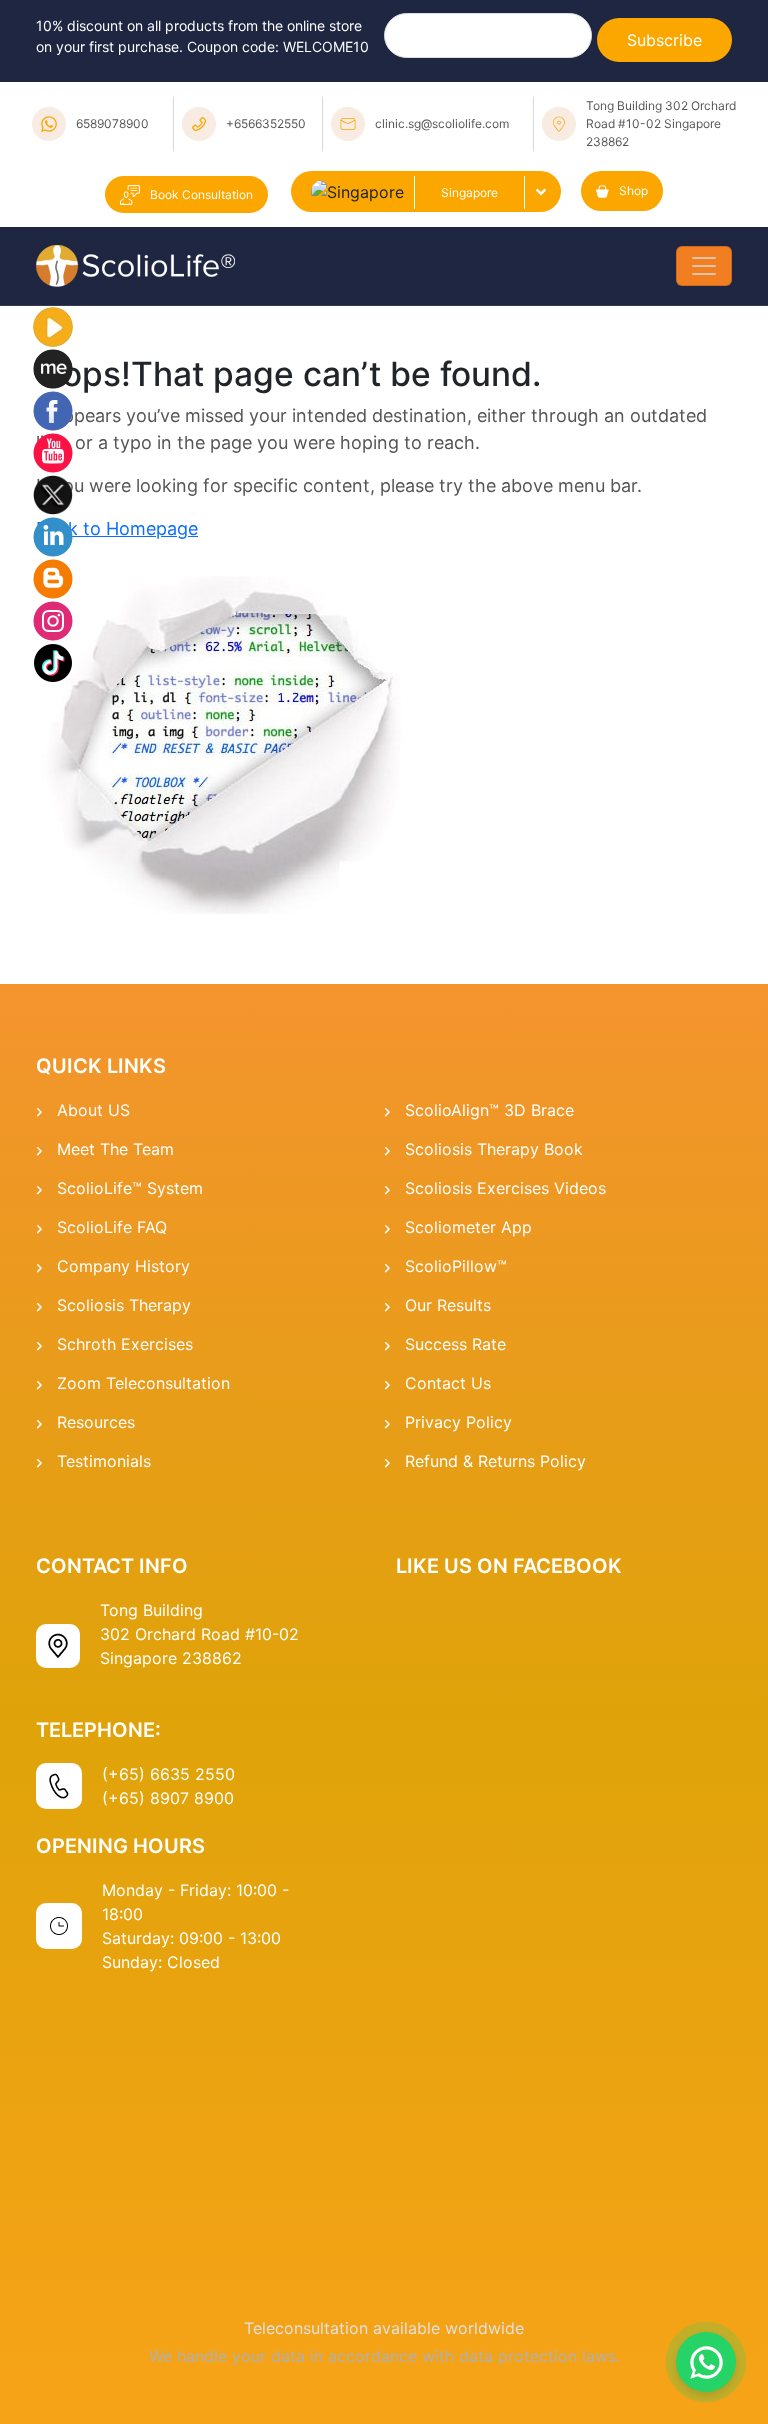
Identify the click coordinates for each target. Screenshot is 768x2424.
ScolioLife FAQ (112, 1227)
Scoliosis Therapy (124, 1305)
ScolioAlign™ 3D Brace (489, 1110)
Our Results (448, 1305)
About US (93, 1110)
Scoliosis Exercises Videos (505, 1188)
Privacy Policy (458, 1422)
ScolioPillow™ (456, 1266)
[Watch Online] (53, 326)
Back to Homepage (117, 528)
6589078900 (112, 123)
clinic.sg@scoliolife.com (442, 123)
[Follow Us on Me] (53, 368)
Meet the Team (115, 1149)
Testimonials (104, 1461)
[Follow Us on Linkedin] (53, 536)
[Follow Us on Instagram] (53, 620)
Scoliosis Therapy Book (494, 1149)
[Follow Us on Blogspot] (53, 578)
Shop (633, 190)
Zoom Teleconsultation (143, 1383)
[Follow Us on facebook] (53, 410)
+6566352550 (266, 123)
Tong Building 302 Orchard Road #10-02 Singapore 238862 (661, 123)
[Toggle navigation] (704, 266)
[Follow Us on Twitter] (53, 494)
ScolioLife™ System (130, 1188)
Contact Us (448, 1383)
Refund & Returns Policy (495, 1461)
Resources (96, 1422)
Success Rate (455, 1344)
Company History (123, 1266)
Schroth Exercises (125, 1344)
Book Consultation (201, 194)
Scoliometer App (468, 1227)
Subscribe (664, 40)
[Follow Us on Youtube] (53, 452)
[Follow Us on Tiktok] (53, 662)
